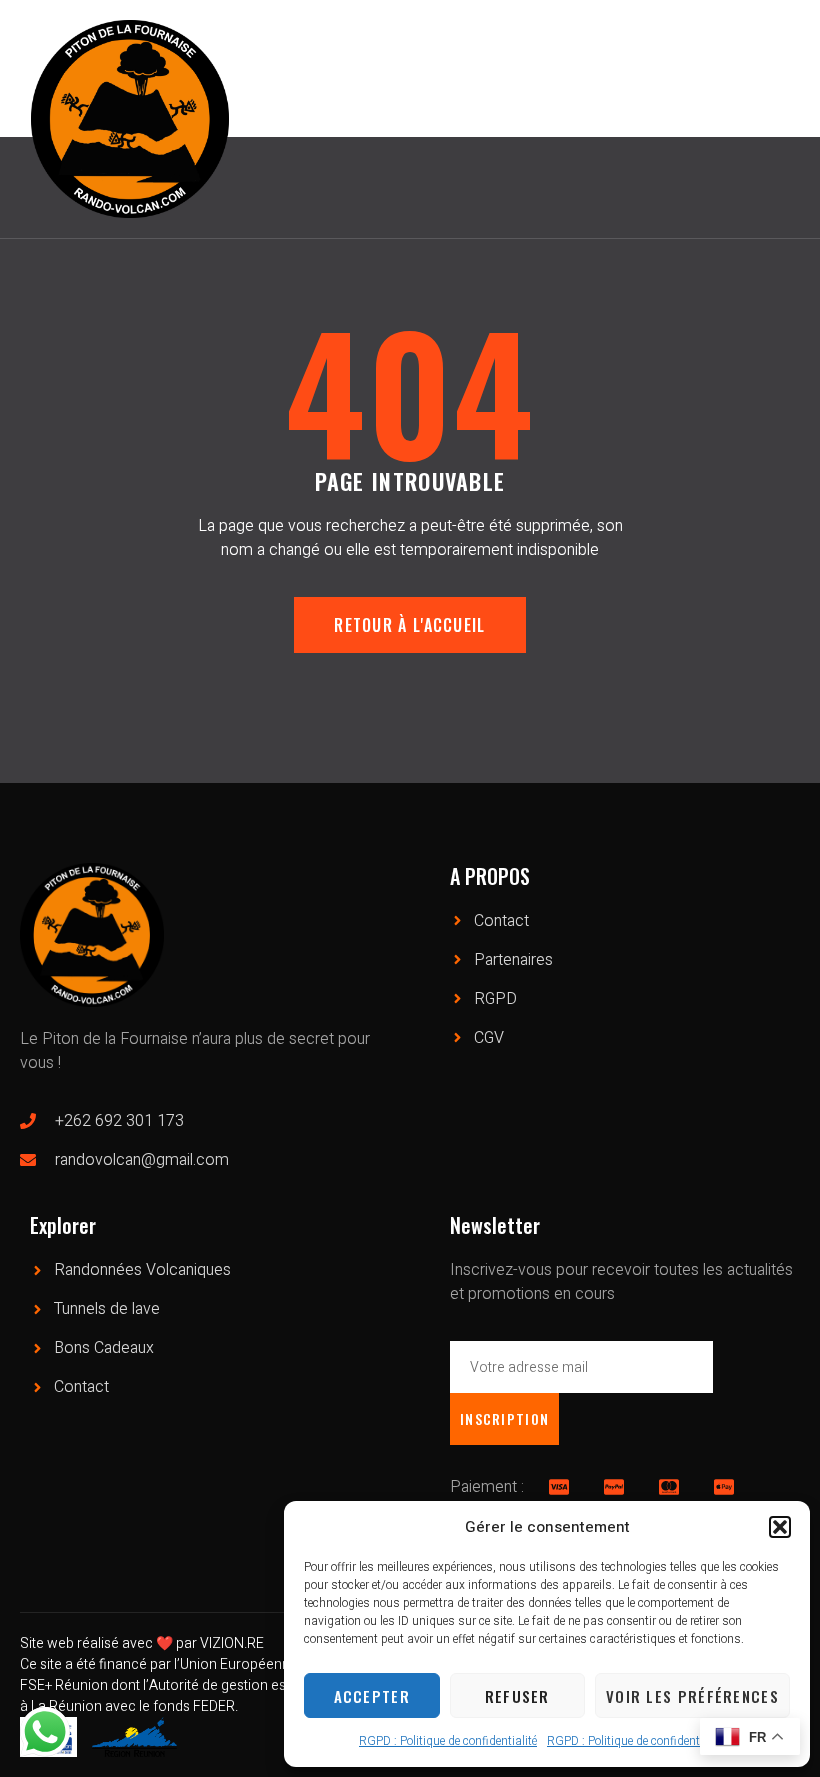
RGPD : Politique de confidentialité (448, 1741)
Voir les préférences (692, 1696)
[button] (780, 1527)
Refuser (517, 1696)
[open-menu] (789, 109)
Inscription (504, 1418)
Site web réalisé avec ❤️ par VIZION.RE (142, 1643)
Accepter (372, 1696)
